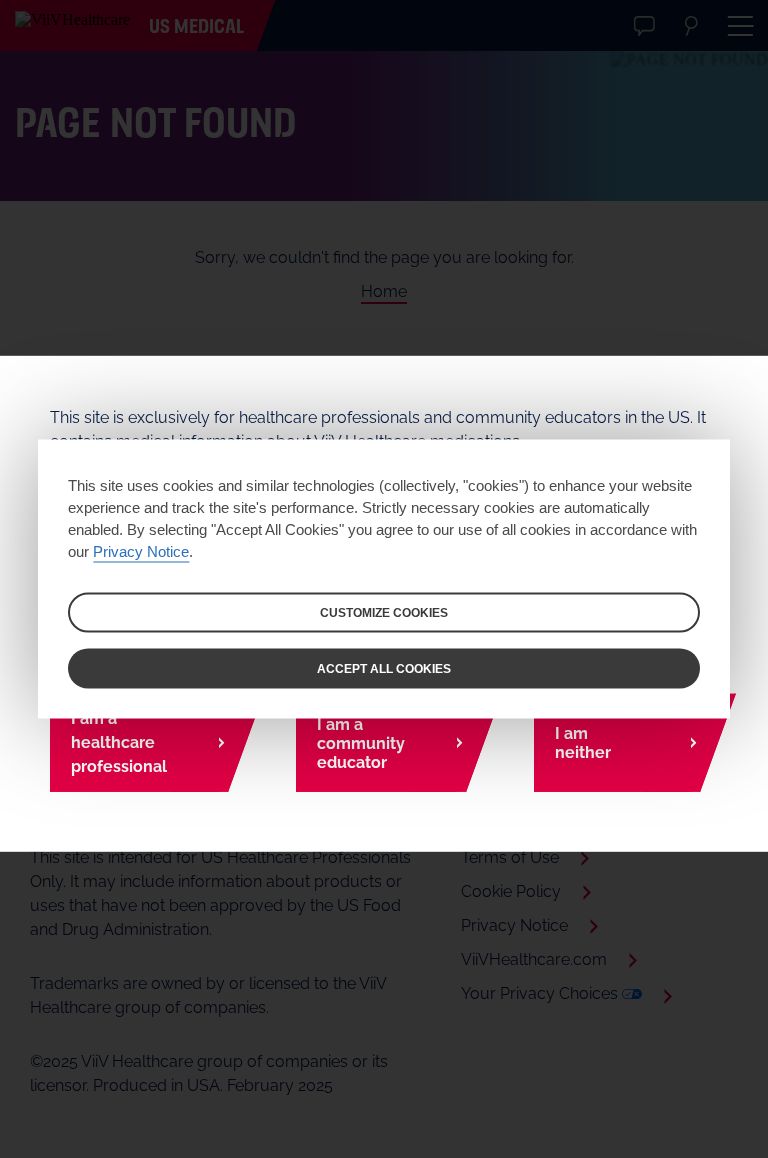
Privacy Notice (141, 551)
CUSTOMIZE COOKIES (384, 613)
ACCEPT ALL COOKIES (384, 669)
